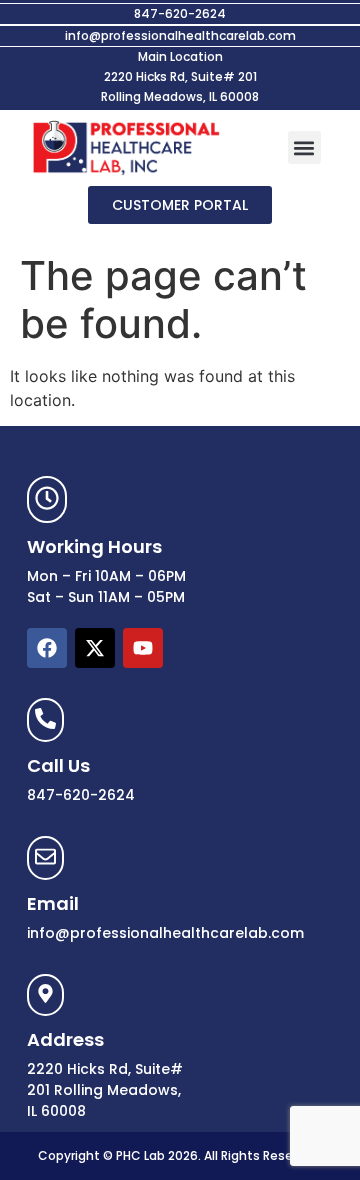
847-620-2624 (180, 13)
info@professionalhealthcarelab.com (180, 35)
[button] (304, 147)
